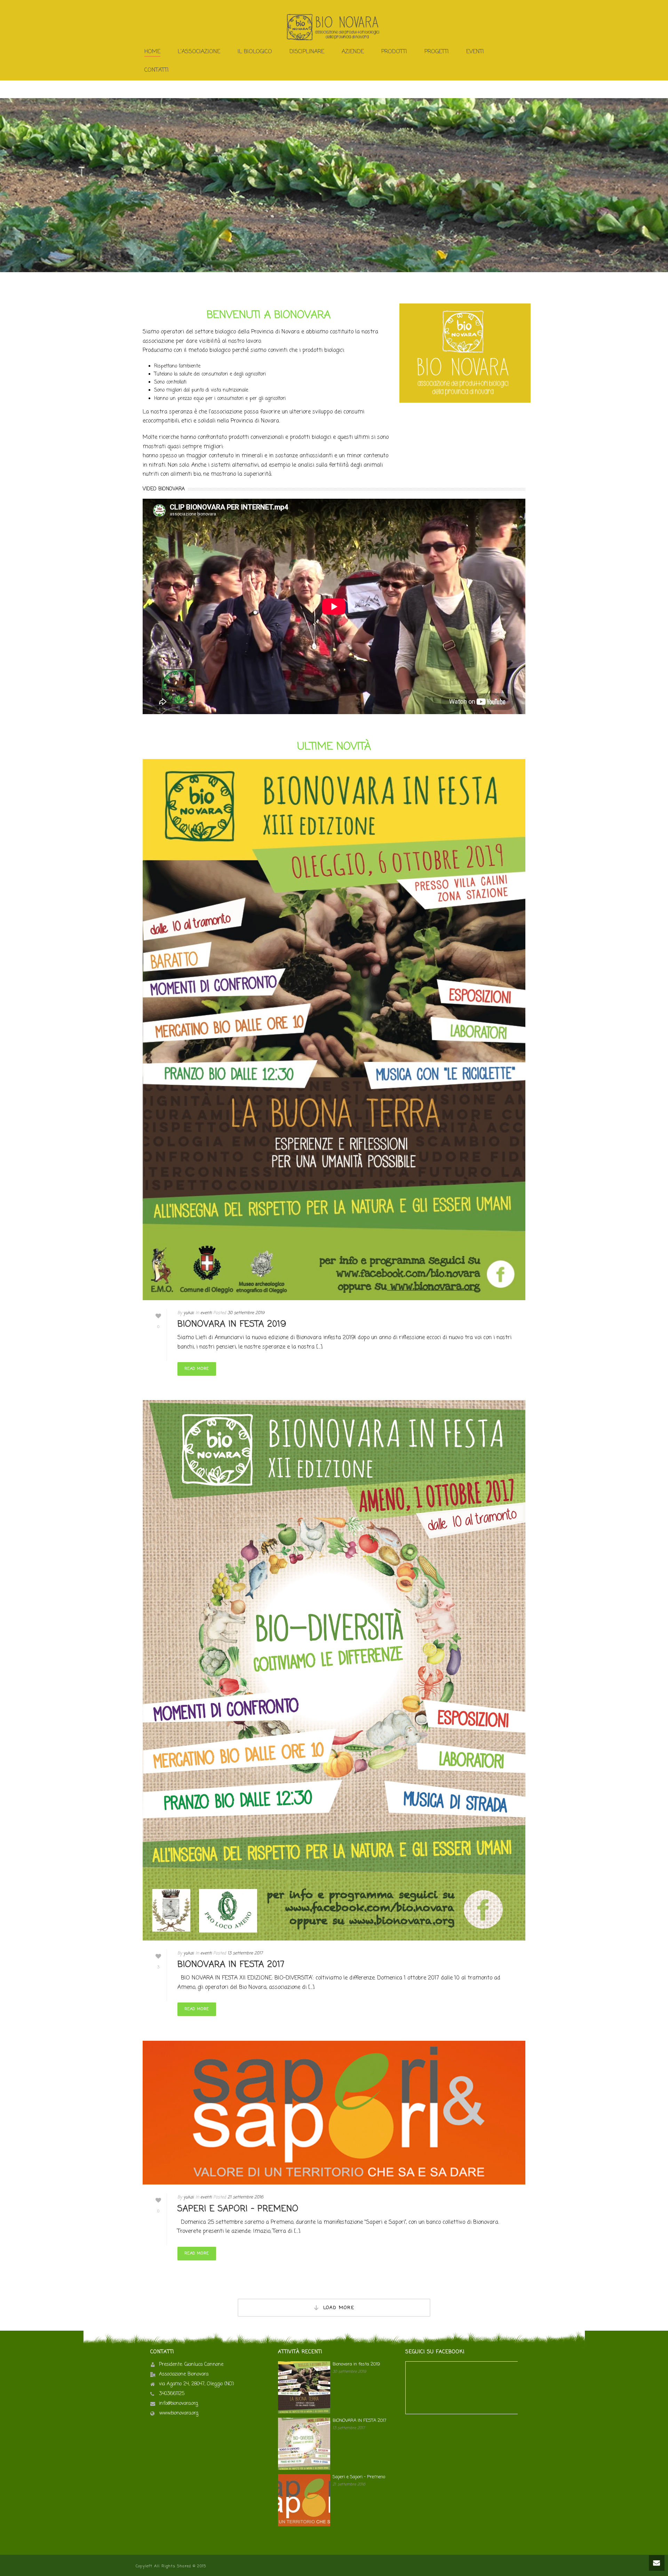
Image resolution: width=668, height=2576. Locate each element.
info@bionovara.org (178, 2404)
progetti (437, 52)
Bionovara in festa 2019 (232, 1324)
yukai (189, 1313)
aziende (353, 52)
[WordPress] (334, 27)
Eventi (475, 52)
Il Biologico (255, 52)
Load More (339, 2308)
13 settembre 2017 (245, 1953)
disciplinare (307, 52)
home (152, 52)
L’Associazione (199, 52)
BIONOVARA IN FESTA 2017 (231, 1965)
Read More (197, 1369)
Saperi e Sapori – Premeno (238, 2209)
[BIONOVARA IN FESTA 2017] (334, 1670)
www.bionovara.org (179, 2413)
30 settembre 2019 (246, 1313)
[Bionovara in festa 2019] (334, 1030)
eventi (206, 1313)
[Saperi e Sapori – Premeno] (334, 2113)
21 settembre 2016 (245, 2197)
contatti (157, 70)
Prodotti (394, 52)
